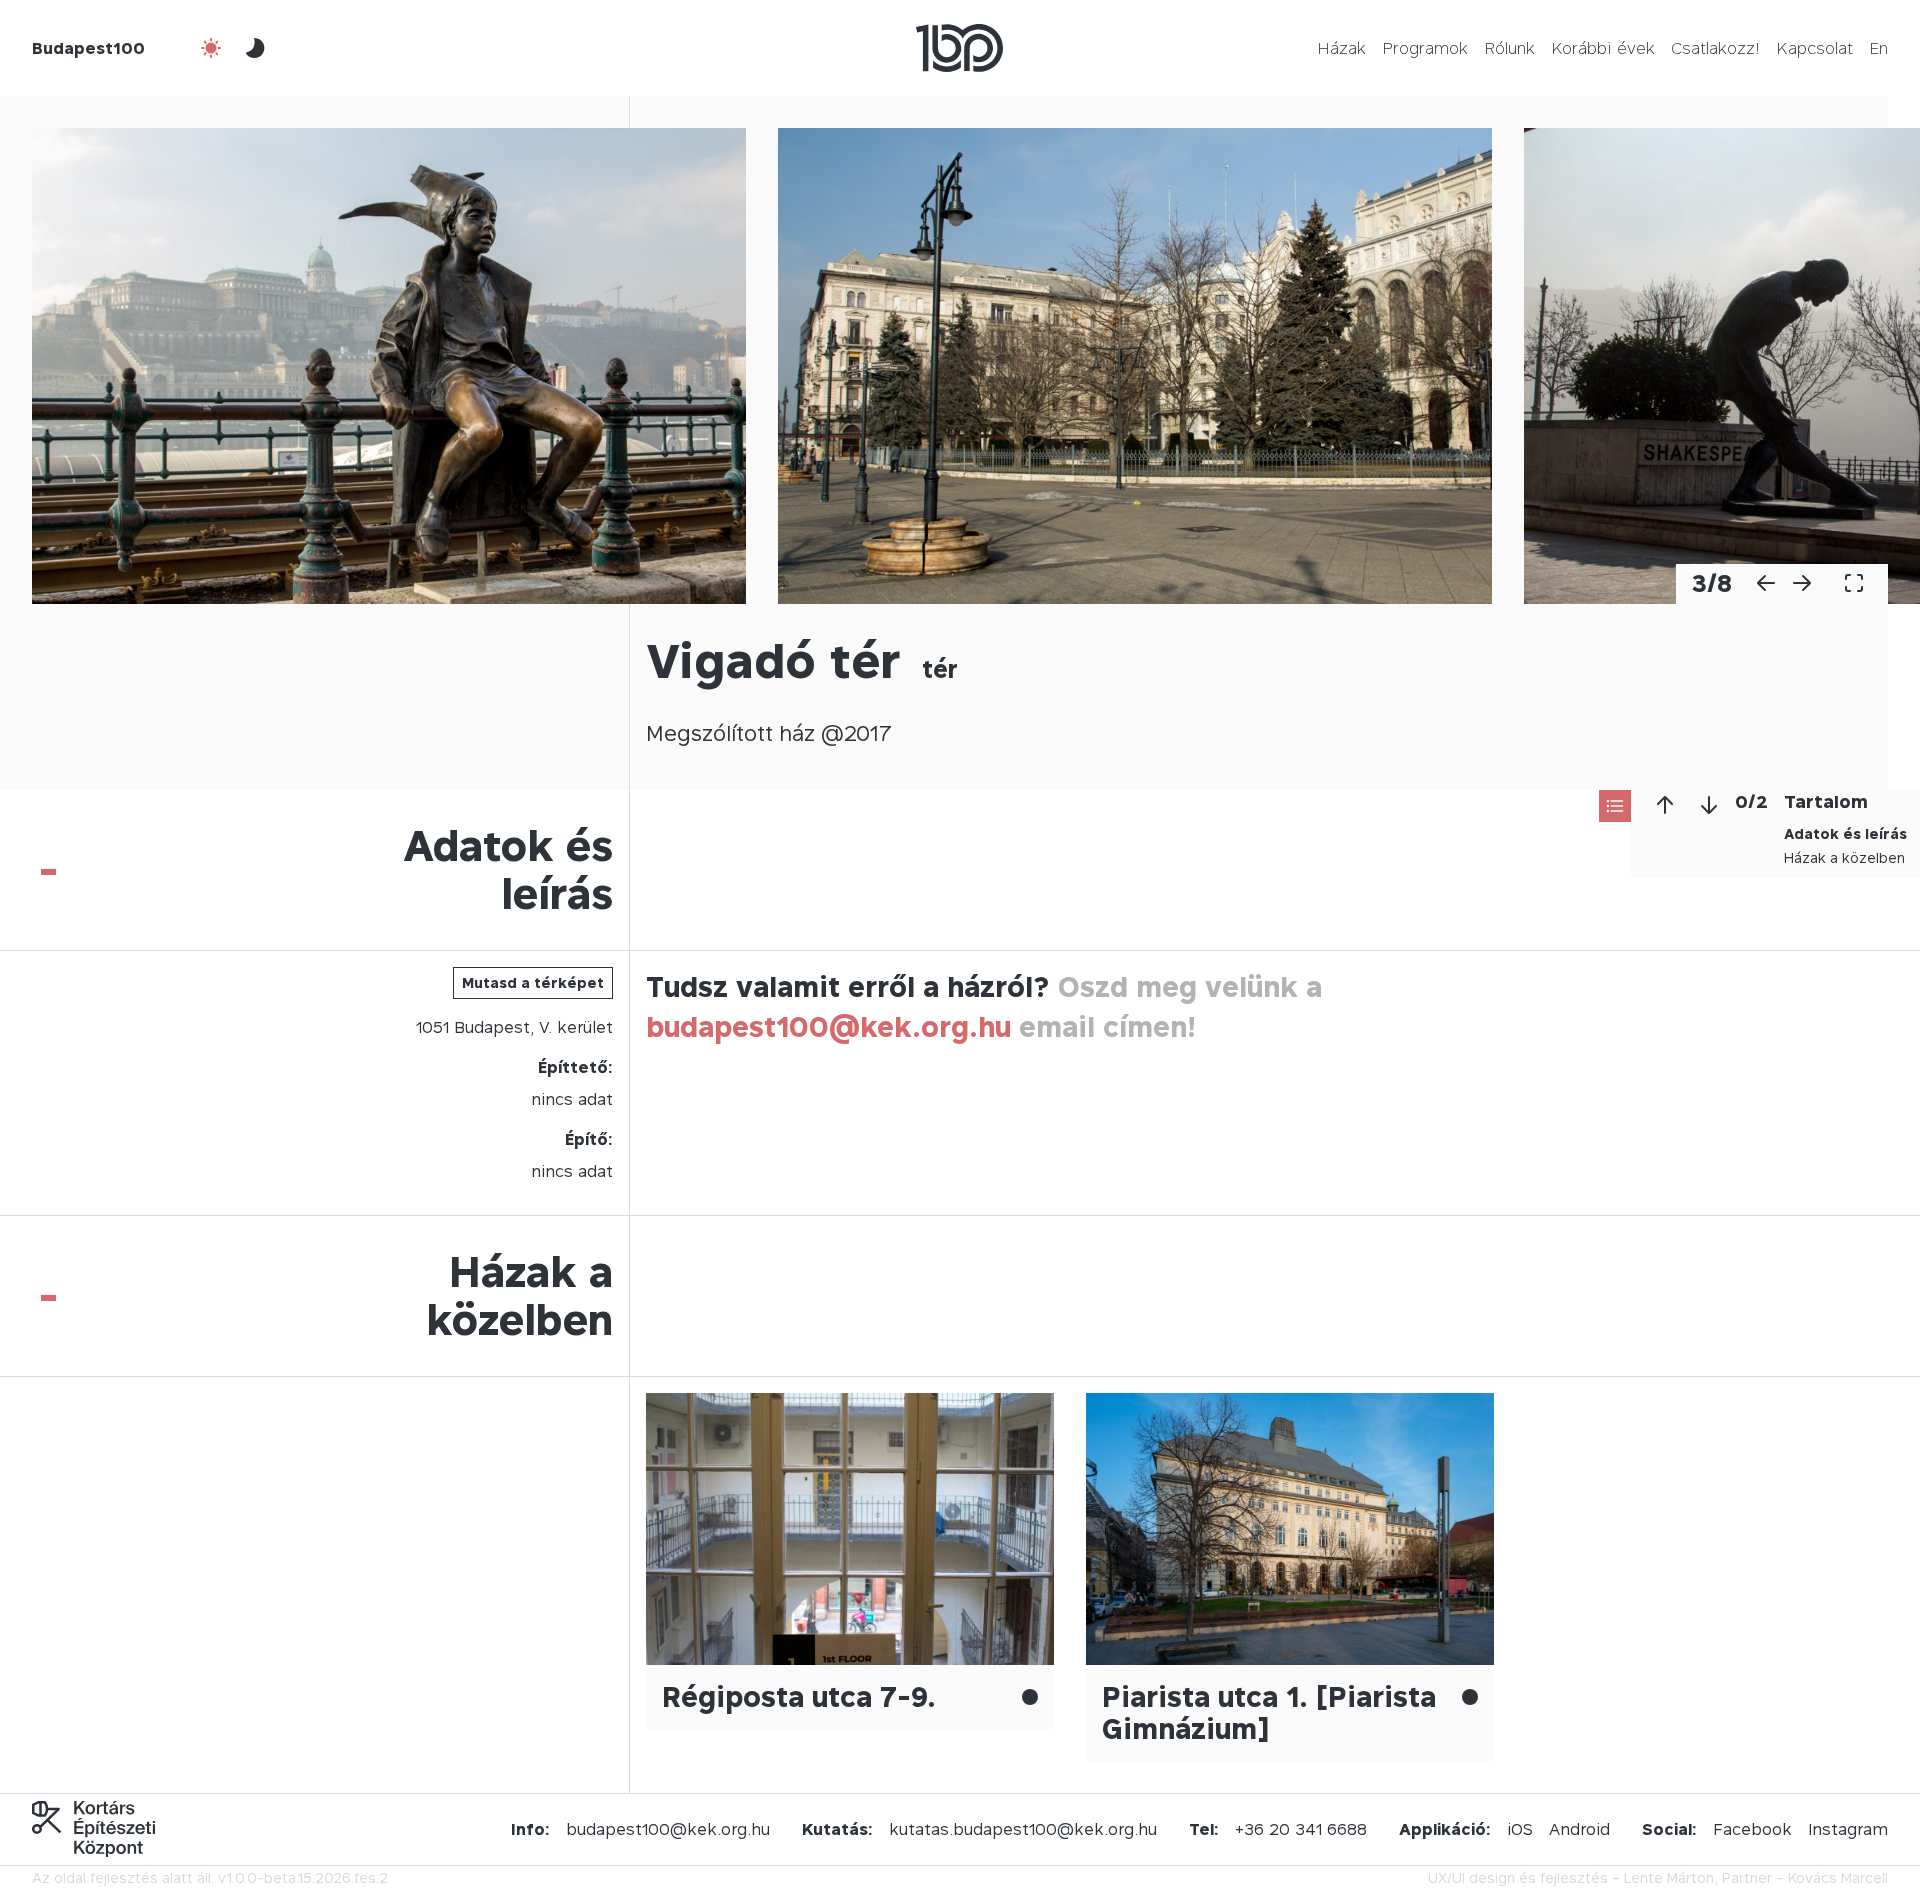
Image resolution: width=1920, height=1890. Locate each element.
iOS (1520, 1829)
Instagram (1848, 1829)
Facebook (1752, 1829)
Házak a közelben (1844, 857)
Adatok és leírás (1845, 833)
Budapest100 (88, 48)
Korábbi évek (1603, 48)
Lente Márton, (1671, 1877)
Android (1579, 1829)
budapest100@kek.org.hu (828, 1026)
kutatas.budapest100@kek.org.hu (1023, 1829)
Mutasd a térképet (533, 982)
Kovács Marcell (1838, 1877)
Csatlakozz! (1715, 48)
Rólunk (1509, 48)
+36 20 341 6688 (1301, 1829)
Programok (1425, 48)
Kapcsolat (1814, 48)
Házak (1341, 48)
